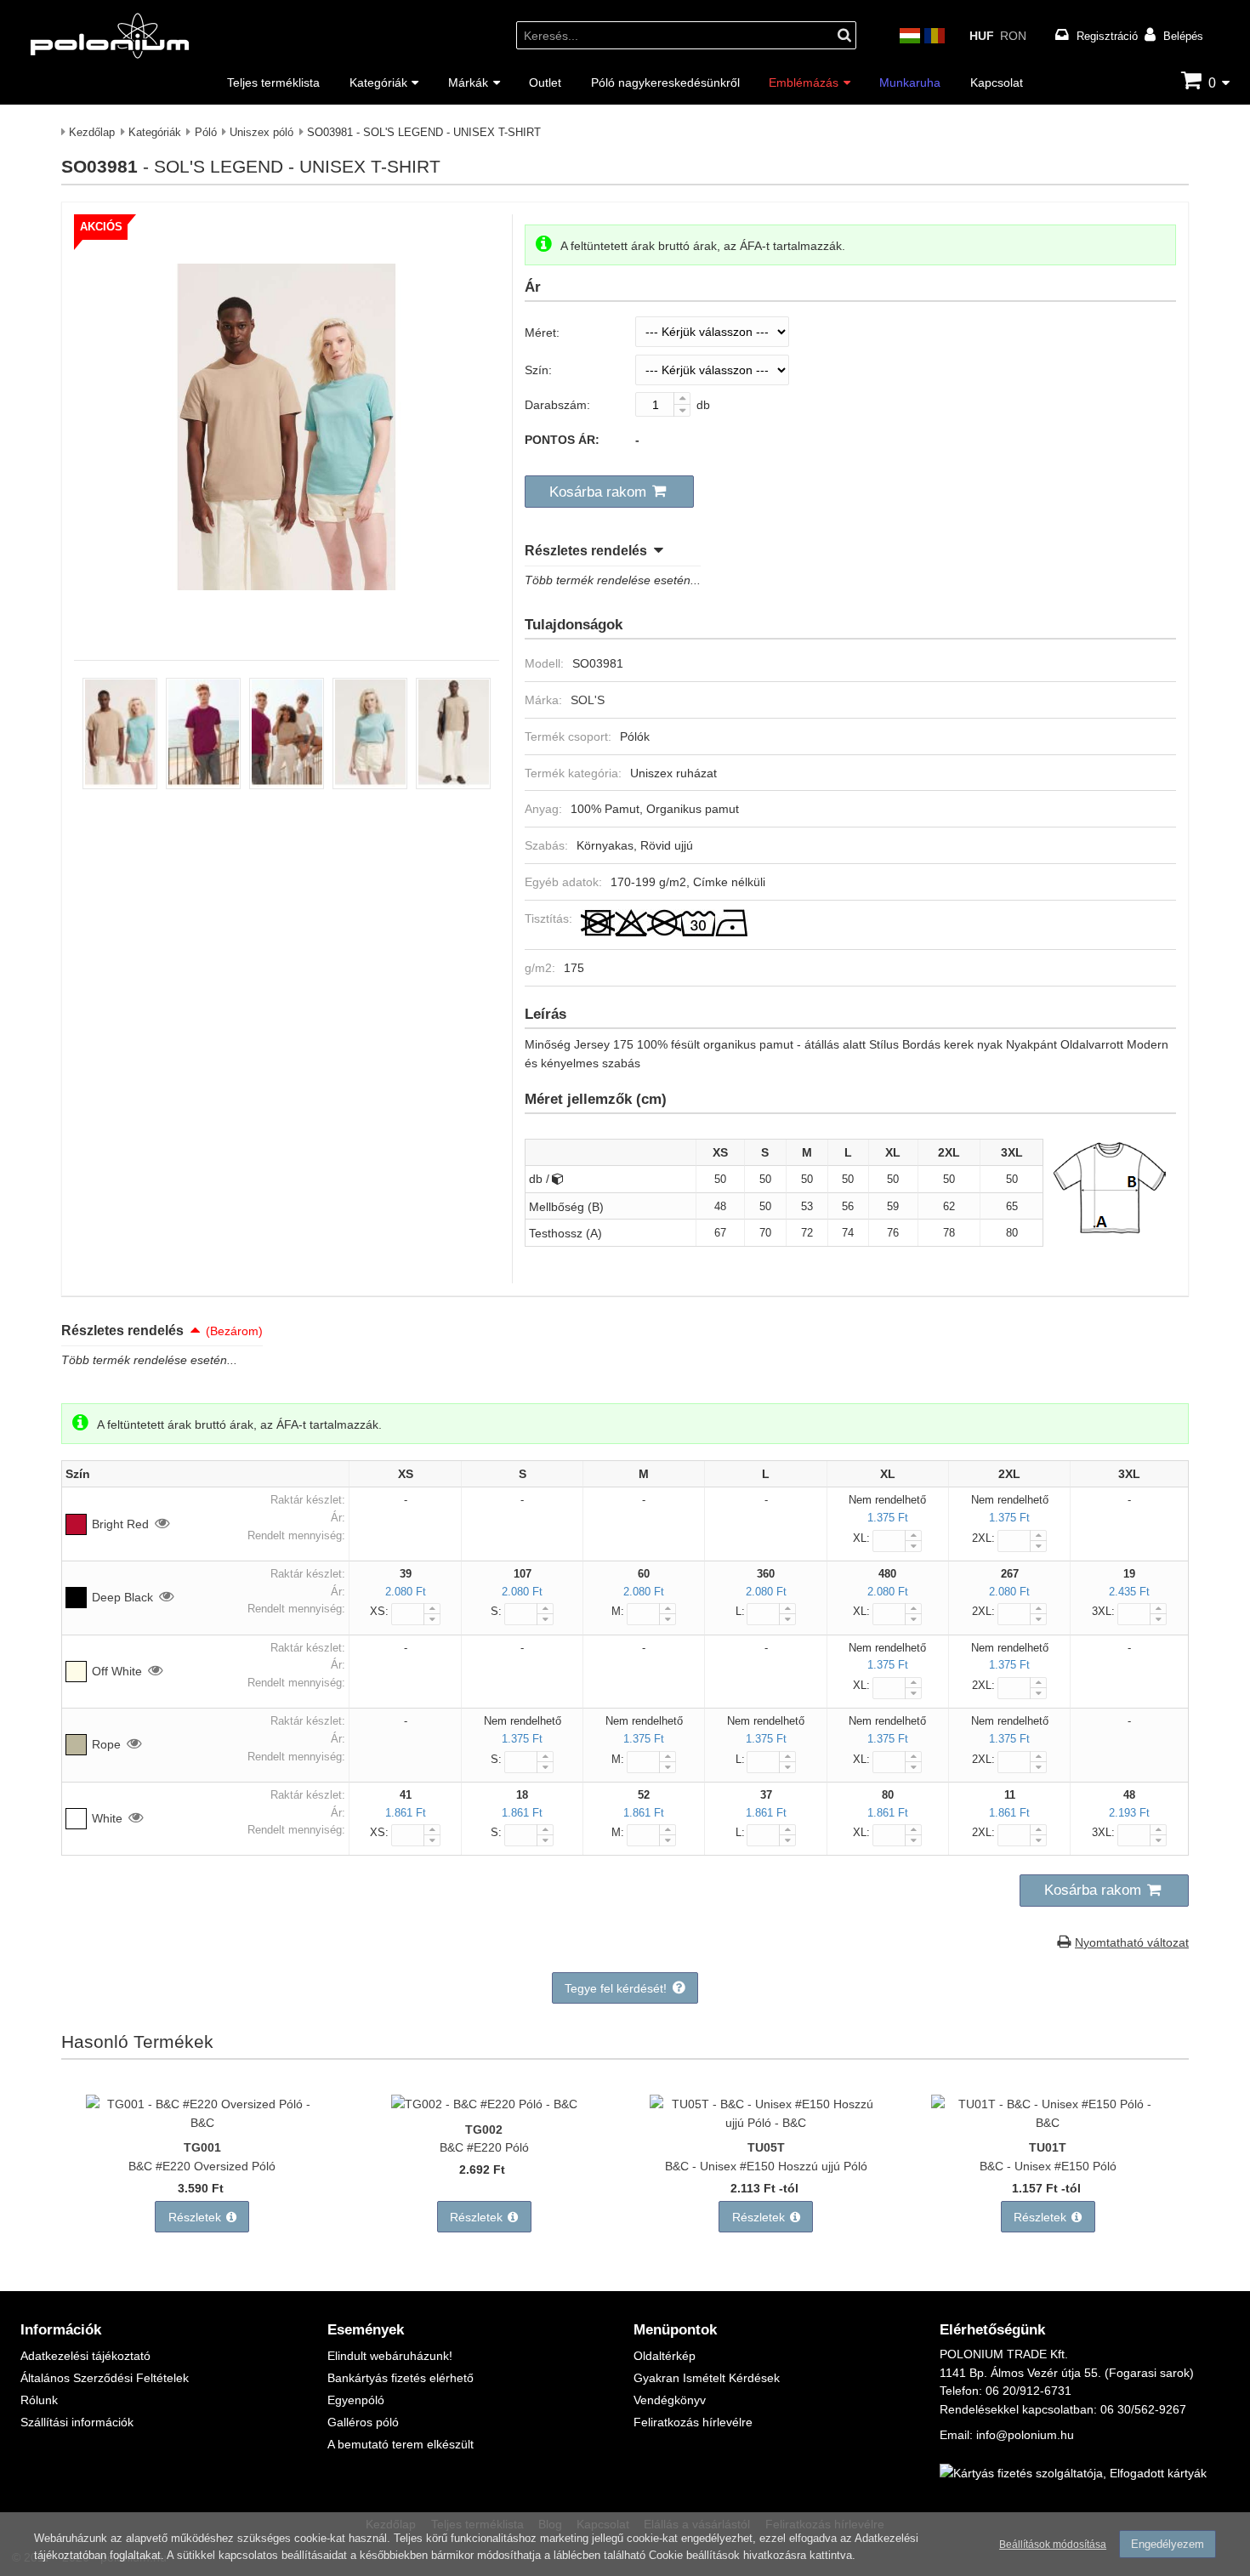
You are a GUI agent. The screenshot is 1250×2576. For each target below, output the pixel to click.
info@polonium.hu (1025, 2434)
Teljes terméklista (273, 82)
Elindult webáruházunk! (390, 2355)
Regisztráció (1107, 36)
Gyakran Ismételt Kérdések (707, 2377)
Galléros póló (363, 2422)
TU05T (766, 2147)
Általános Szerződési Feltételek (105, 2377)
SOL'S (588, 699)
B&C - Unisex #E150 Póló (1048, 2166)
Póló (206, 132)
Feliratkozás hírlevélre (693, 2422)
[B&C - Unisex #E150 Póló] (1048, 2122)
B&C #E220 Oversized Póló (202, 2166)
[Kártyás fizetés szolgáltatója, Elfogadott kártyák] (1073, 2473)
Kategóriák (378, 82)
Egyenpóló (356, 2400)
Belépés (1183, 36)
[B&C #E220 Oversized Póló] (202, 2122)
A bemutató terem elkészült (401, 2444)
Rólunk (39, 2400)
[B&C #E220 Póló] (484, 2104)
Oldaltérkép (665, 2355)
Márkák (468, 82)
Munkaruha (910, 82)
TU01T (1048, 2147)
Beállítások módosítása (1053, 2544)
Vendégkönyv (670, 2400)
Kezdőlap (92, 132)
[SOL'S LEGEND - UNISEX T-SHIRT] (120, 785)
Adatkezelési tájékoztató (85, 2355)
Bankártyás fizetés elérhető (401, 2377)
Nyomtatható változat (1132, 1942)
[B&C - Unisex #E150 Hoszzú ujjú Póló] (766, 2122)
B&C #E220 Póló (484, 2147)
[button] (609, 492)
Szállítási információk (77, 2422)
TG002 (484, 2129)
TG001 (202, 2147)
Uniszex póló (261, 132)
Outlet (545, 82)
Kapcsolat (997, 82)
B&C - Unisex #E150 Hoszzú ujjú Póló (766, 2166)
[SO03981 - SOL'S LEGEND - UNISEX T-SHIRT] (287, 626)
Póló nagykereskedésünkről (665, 82)
